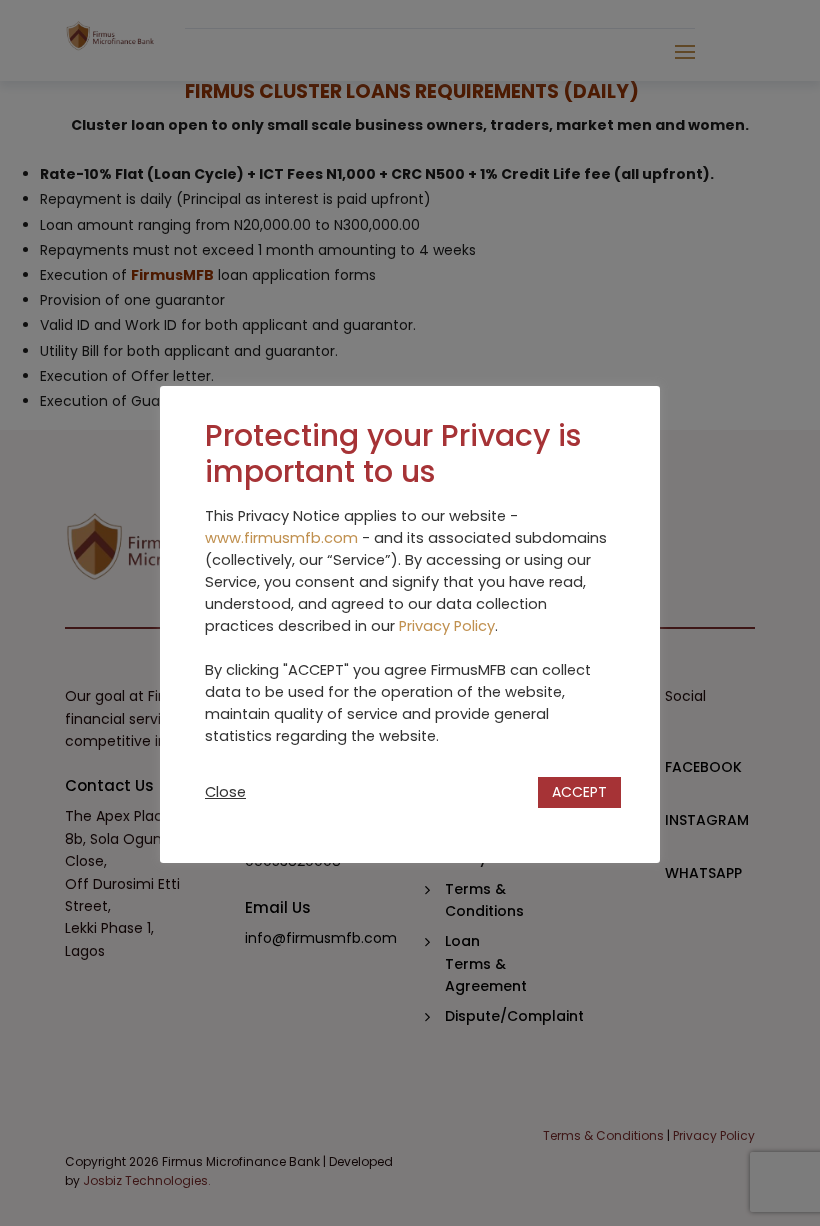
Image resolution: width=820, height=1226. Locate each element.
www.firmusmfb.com (281, 538)
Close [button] (225, 792)
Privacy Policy (447, 626)
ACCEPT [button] (579, 792)
